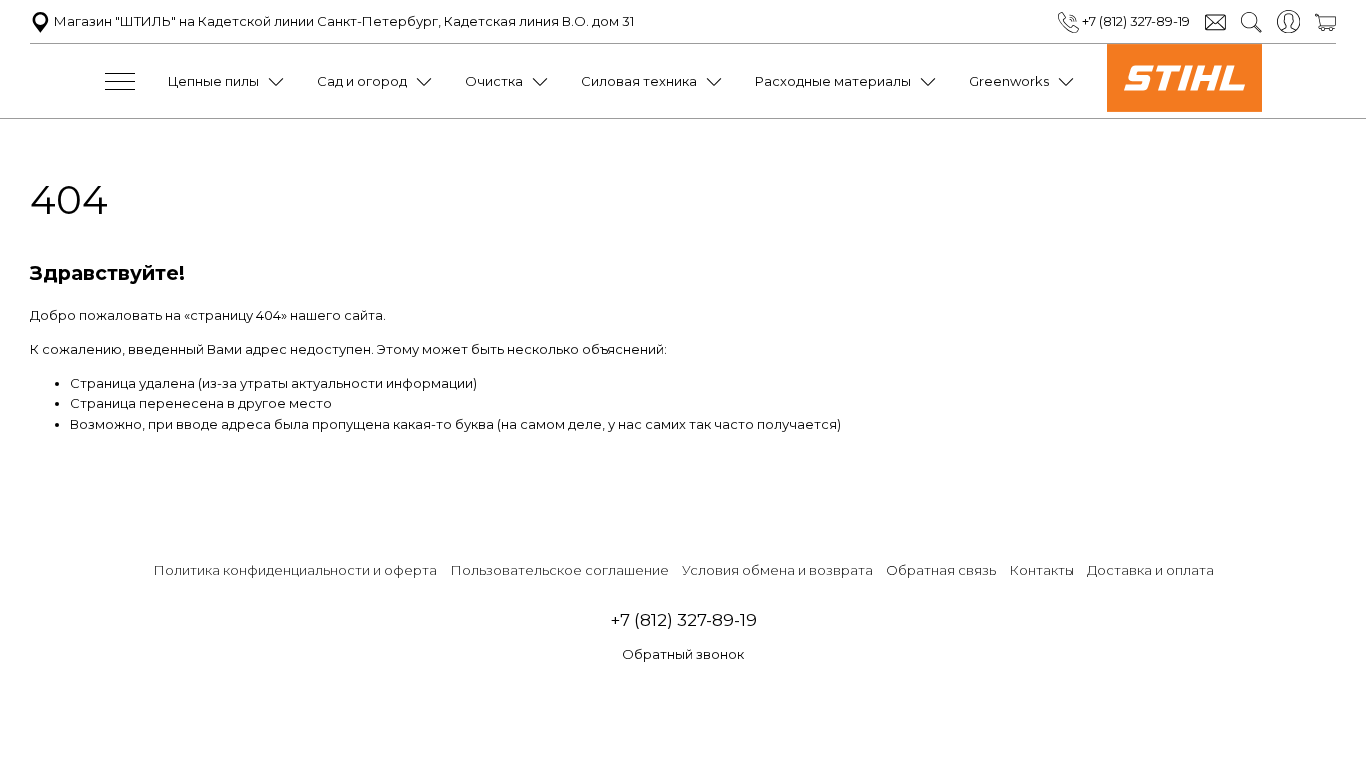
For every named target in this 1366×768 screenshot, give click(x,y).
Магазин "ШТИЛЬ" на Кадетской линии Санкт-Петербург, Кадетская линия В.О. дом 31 (342, 21)
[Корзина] (1325, 21)
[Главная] (1184, 107)
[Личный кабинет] (1288, 20)
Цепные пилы (213, 81)
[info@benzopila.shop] (1215, 21)
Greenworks (1009, 81)
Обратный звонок (683, 654)
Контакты (1041, 570)
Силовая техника (639, 81)
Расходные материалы (833, 81)
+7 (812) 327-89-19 (1134, 21)
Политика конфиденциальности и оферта (295, 570)
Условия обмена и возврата (777, 570)
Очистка (494, 81)
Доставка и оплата (1150, 570)
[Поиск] (1251, 21)
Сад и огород (362, 81)
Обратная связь (941, 570)
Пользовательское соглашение (559, 570)
